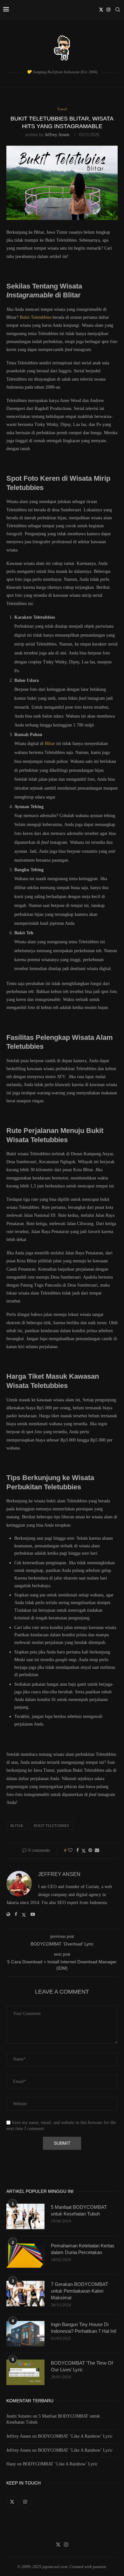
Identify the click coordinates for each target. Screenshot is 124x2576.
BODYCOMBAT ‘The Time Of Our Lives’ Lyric (82, 2366)
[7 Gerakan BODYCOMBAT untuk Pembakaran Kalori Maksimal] (25, 2294)
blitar (17, 1826)
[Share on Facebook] (78, 1850)
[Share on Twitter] (84, 1851)
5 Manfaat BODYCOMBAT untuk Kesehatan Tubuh (79, 2210)
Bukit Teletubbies (35, 317)
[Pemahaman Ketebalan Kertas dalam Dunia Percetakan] (25, 2255)
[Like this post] (70, 1850)
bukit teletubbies (51, 1826)
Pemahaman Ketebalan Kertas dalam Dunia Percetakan (83, 2249)
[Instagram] (108, 10)
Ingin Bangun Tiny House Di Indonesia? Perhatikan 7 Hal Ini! (84, 2328)
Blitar (50, 744)
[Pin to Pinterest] (90, 1850)
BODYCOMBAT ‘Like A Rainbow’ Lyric (75, 2436)
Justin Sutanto (19, 2416)
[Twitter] (101, 10)
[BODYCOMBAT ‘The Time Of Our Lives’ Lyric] (25, 2372)
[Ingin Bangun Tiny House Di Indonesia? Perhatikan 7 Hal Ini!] (25, 2334)
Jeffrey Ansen (57, 135)
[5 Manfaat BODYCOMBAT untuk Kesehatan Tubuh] (25, 2216)
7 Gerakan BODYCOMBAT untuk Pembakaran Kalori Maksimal (79, 2291)
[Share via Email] (97, 1850)
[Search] (118, 10)
